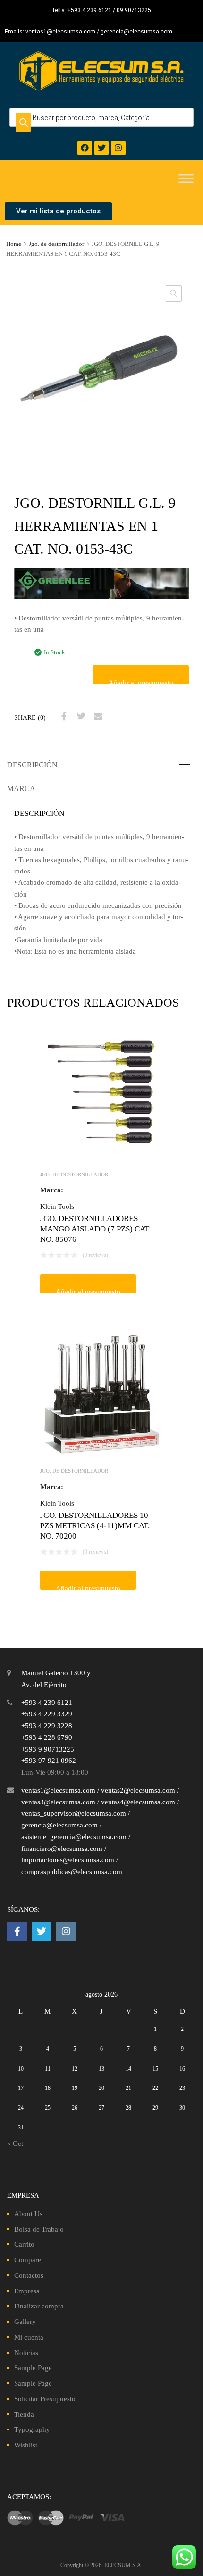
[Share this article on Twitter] (80, 717)
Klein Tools (57, 1206)
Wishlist (26, 2445)
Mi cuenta (29, 2337)
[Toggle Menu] (186, 179)
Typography (32, 2429)
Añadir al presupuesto (141, 681)
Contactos (29, 2275)
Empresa (27, 2291)
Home (14, 244)
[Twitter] (102, 148)
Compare (28, 2260)
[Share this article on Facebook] (63, 717)
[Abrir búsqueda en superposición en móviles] (101, 117)
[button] (174, 293)
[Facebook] (85, 148)
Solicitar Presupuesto (45, 2399)
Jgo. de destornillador (56, 244)
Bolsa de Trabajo (39, 2229)
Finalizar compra (39, 2306)
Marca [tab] (21, 788)
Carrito (24, 2244)
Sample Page (33, 2368)
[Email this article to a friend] (97, 717)
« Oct (15, 2144)
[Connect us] (17, 1932)
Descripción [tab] (32, 765)
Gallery (25, 2322)
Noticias (26, 2353)
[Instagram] (118, 148)
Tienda (24, 2414)
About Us (28, 2214)
